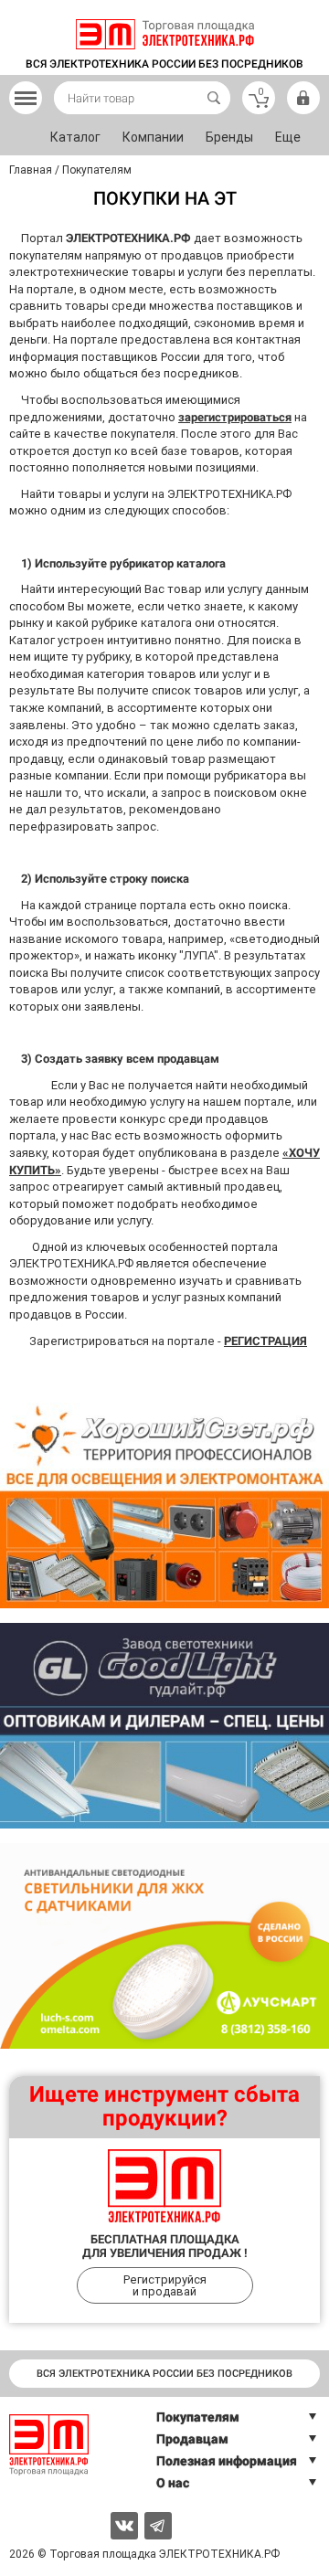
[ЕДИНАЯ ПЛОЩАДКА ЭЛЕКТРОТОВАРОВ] (165, 34)
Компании (153, 137)
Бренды (229, 137)
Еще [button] (288, 137)
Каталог (75, 137)
